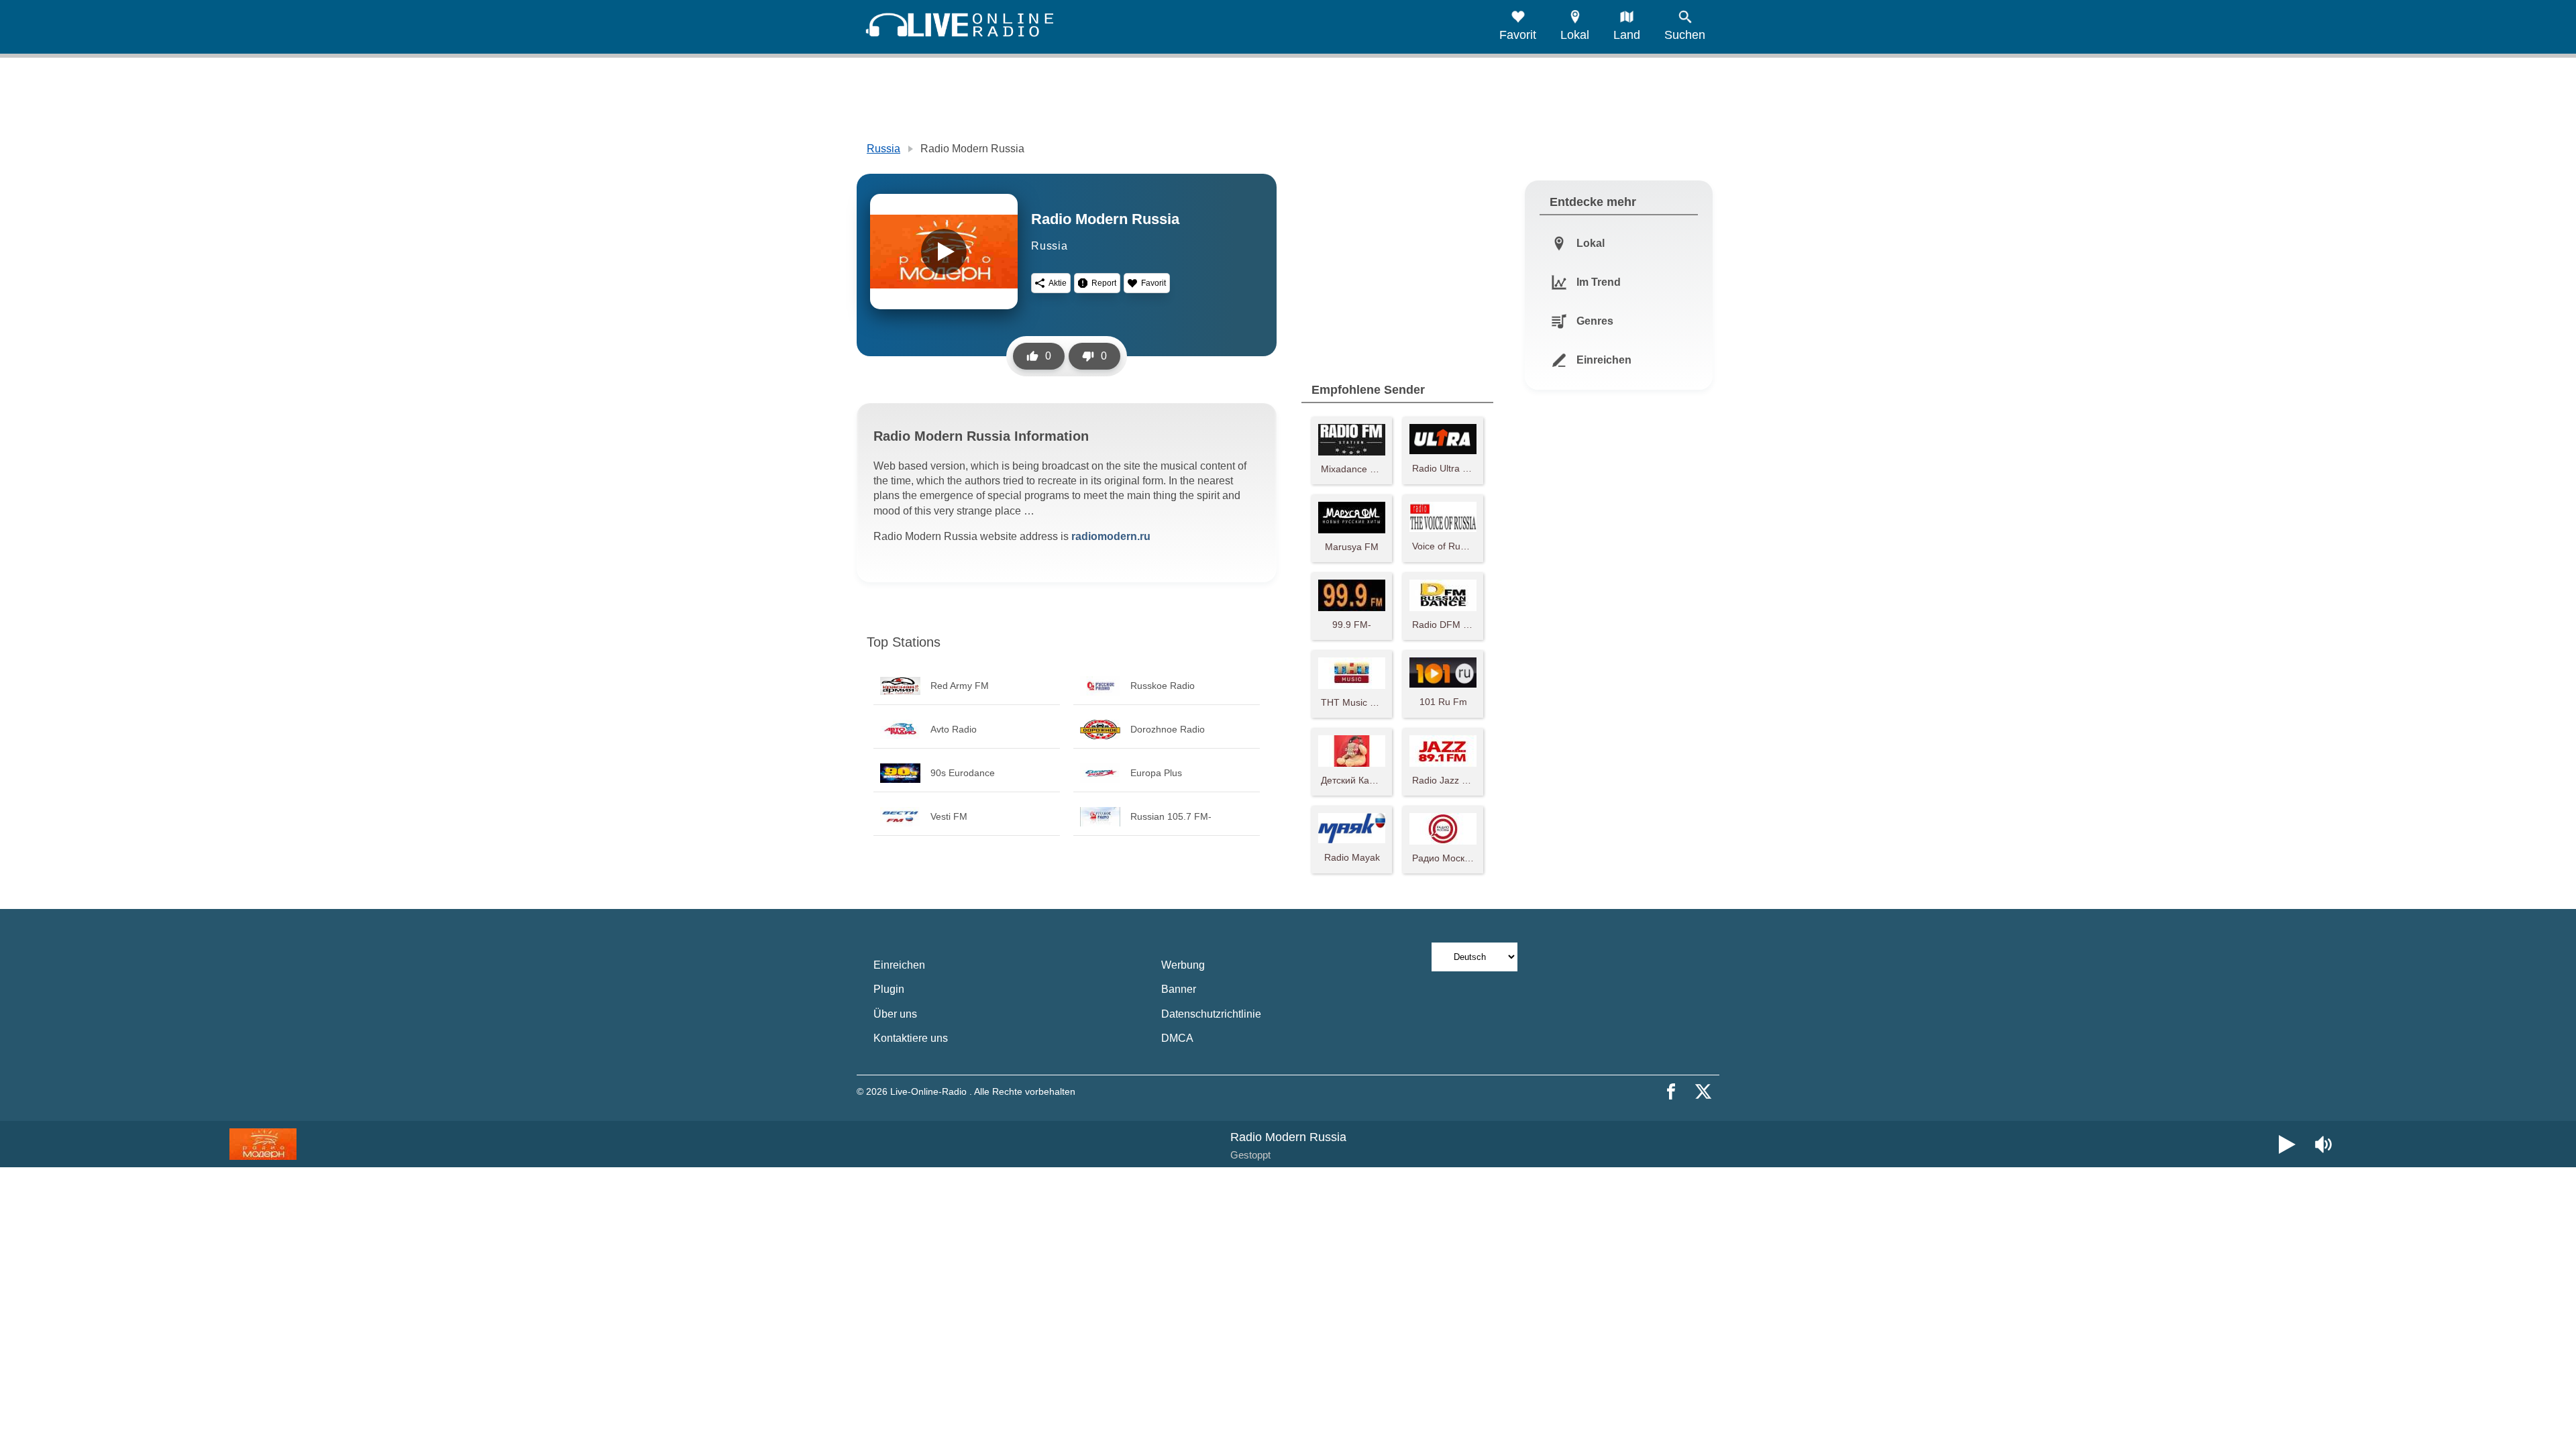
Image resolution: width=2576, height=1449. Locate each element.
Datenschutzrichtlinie (1211, 1014)
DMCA (1177, 1038)
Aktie (1058, 283)
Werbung (1183, 965)
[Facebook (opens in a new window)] (1671, 1091)
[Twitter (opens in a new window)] (1703, 1091)
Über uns (895, 1014)
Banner (1179, 989)
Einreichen (899, 965)
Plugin (889, 989)
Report (1104, 283)
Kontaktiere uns (911, 1038)
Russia (883, 149)
